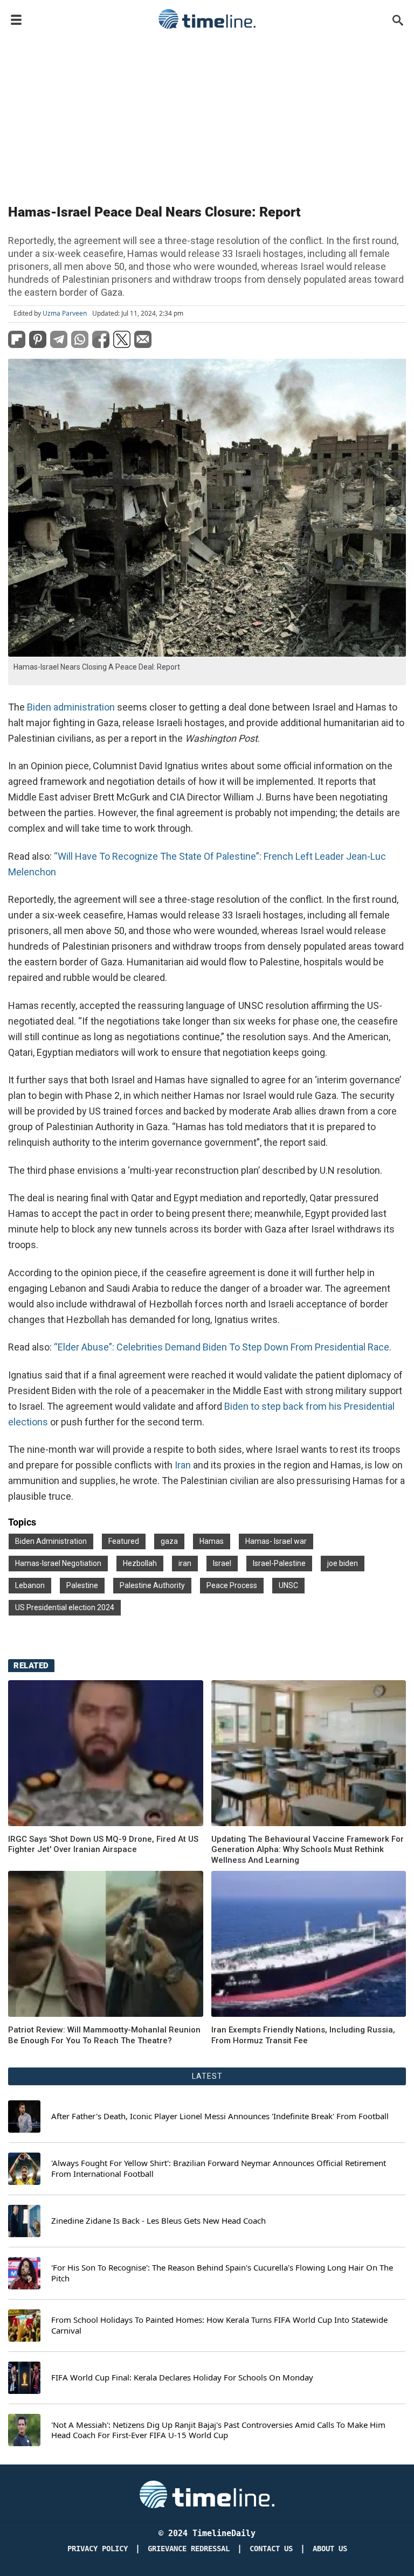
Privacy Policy (98, 2549)
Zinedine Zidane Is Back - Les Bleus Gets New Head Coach (158, 2221)
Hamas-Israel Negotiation (58, 1563)
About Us (330, 2549)
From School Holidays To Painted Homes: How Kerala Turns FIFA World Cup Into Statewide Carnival (219, 2325)
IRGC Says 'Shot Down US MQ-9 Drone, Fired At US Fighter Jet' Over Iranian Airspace (103, 1844)
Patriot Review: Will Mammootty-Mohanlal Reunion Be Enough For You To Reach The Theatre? (104, 2035)
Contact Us (271, 2549)
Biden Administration (51, 1541)
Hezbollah (140, 1563)
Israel (222, 1563)
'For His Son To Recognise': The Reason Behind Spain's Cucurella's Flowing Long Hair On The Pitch (222, 2273)
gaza (169, 1541)
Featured (124, 1541)
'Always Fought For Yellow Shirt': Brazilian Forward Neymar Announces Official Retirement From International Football (219, 2168)
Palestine (82, 1585)
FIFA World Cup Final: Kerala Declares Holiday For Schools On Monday (182, 2377)
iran (185, 1563)
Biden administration (72, 707)
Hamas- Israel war (276, 1541)
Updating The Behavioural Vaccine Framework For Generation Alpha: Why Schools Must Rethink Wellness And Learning (308, 1850)
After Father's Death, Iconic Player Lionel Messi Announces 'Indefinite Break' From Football (220, 2116)
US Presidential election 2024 (65, 1607)
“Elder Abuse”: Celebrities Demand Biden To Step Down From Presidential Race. (223, 1347)
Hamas (212, 1541)
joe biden (343, 1563)
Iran (184, 1465)
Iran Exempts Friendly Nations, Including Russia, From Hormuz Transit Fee (303, 2035)
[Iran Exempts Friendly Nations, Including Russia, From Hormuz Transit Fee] (106, 1944)
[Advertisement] (207, 114)
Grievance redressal (189, 2549)
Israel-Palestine (279, 1563)
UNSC (288, 1585)
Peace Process (232, 1585)
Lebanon (30, 1585)
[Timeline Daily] (207, 19)
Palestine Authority (152, 1585)
